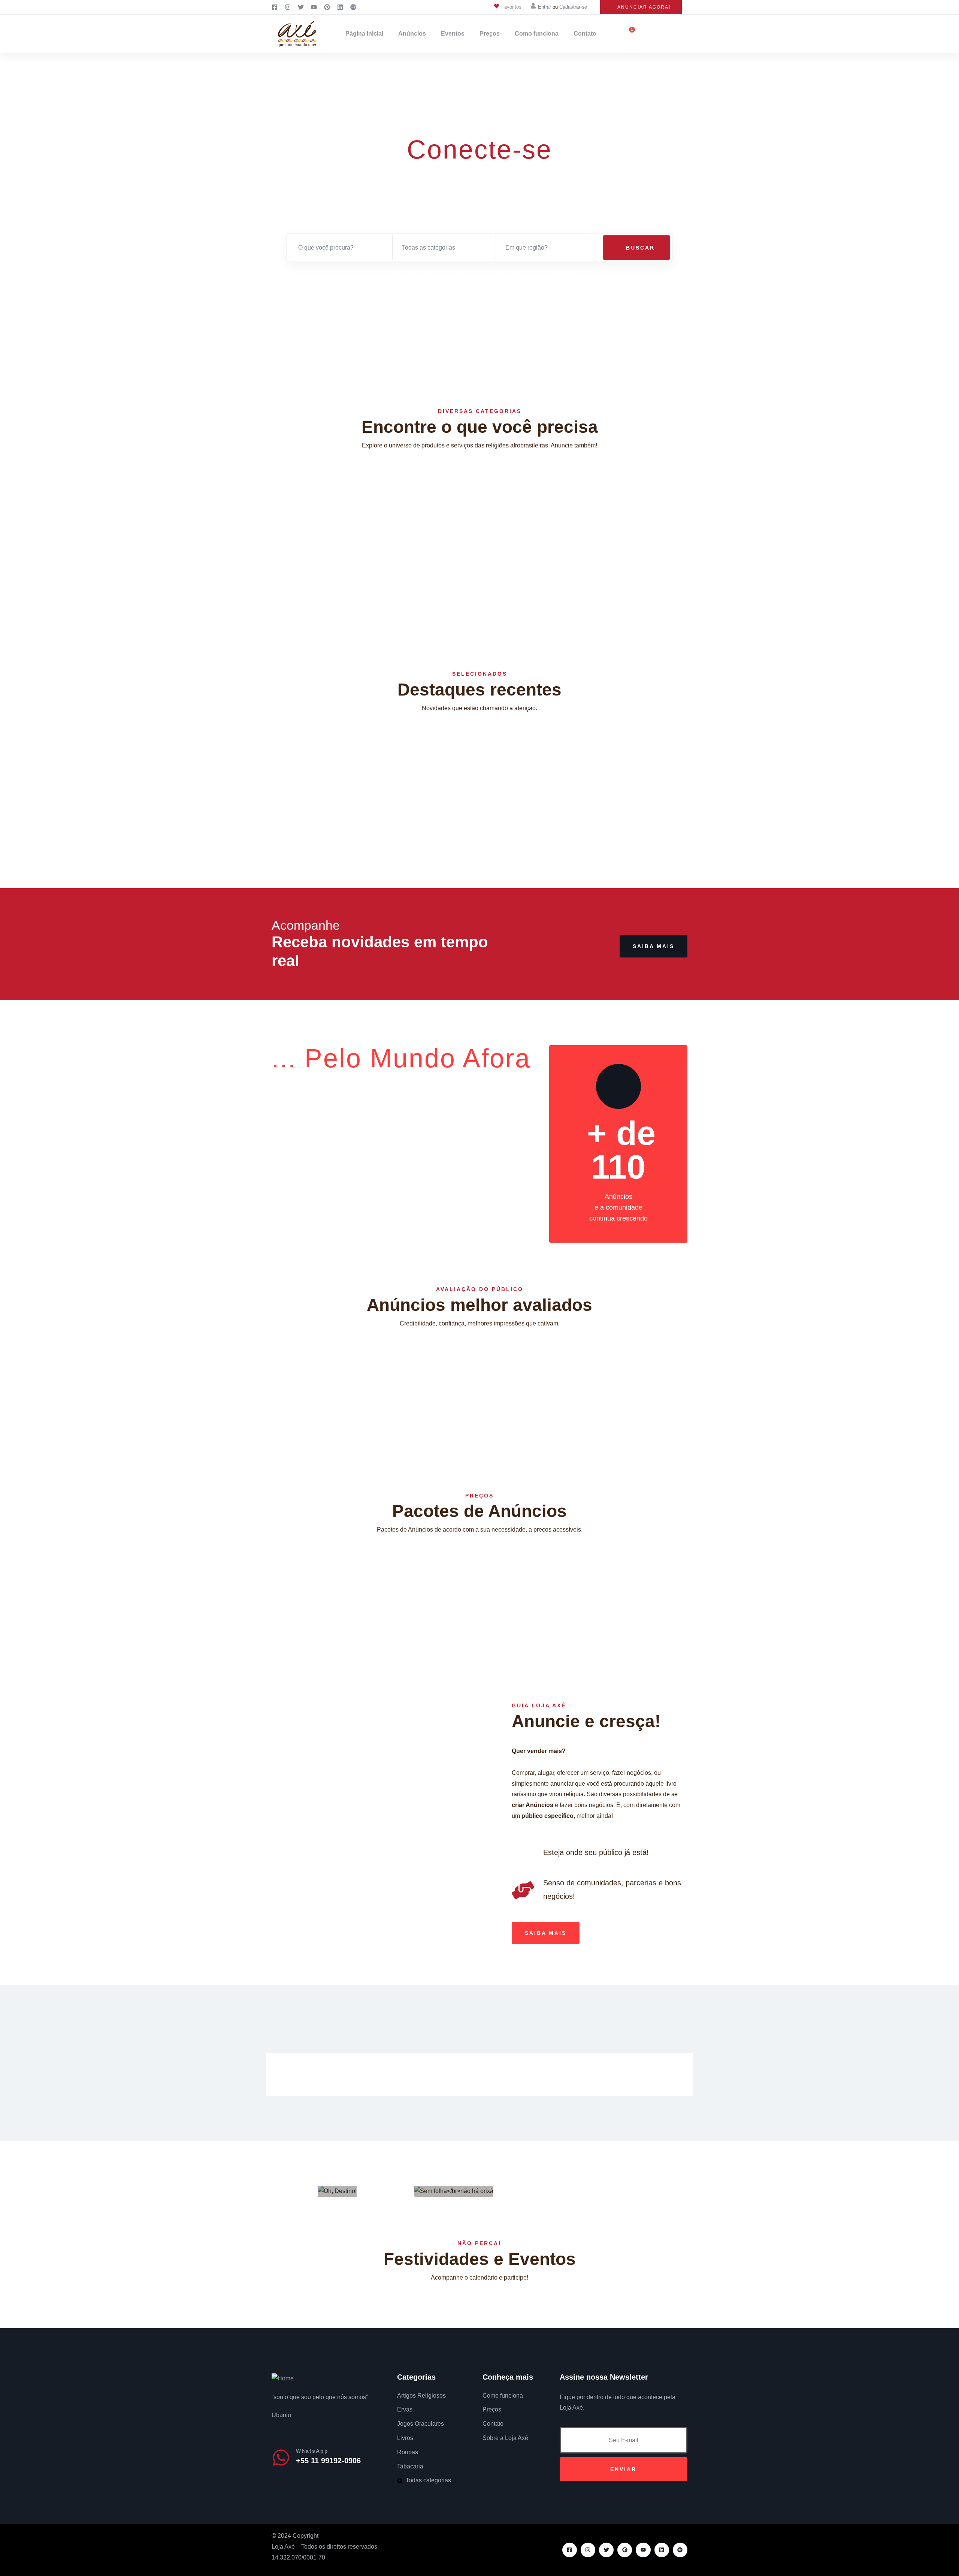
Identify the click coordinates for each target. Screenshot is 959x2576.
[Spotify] (680, 2550)
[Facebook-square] (570, 2550)
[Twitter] (606, 2550)
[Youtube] (643, 2550)
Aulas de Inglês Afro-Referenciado (328, 788)
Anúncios (412, 34)
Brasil (306, 815)
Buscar (639, 248)
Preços (490, 34)
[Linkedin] (662, 2550)
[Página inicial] (297, 34)
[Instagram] (588, 2550)
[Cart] (629, 34)
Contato (585, 34)
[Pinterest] (625, 2550)
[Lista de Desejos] (686, 746)
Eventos (453, 34)
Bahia (288, 815)
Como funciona (537, 34)
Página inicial (364, 34)
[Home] (283, 2379)
